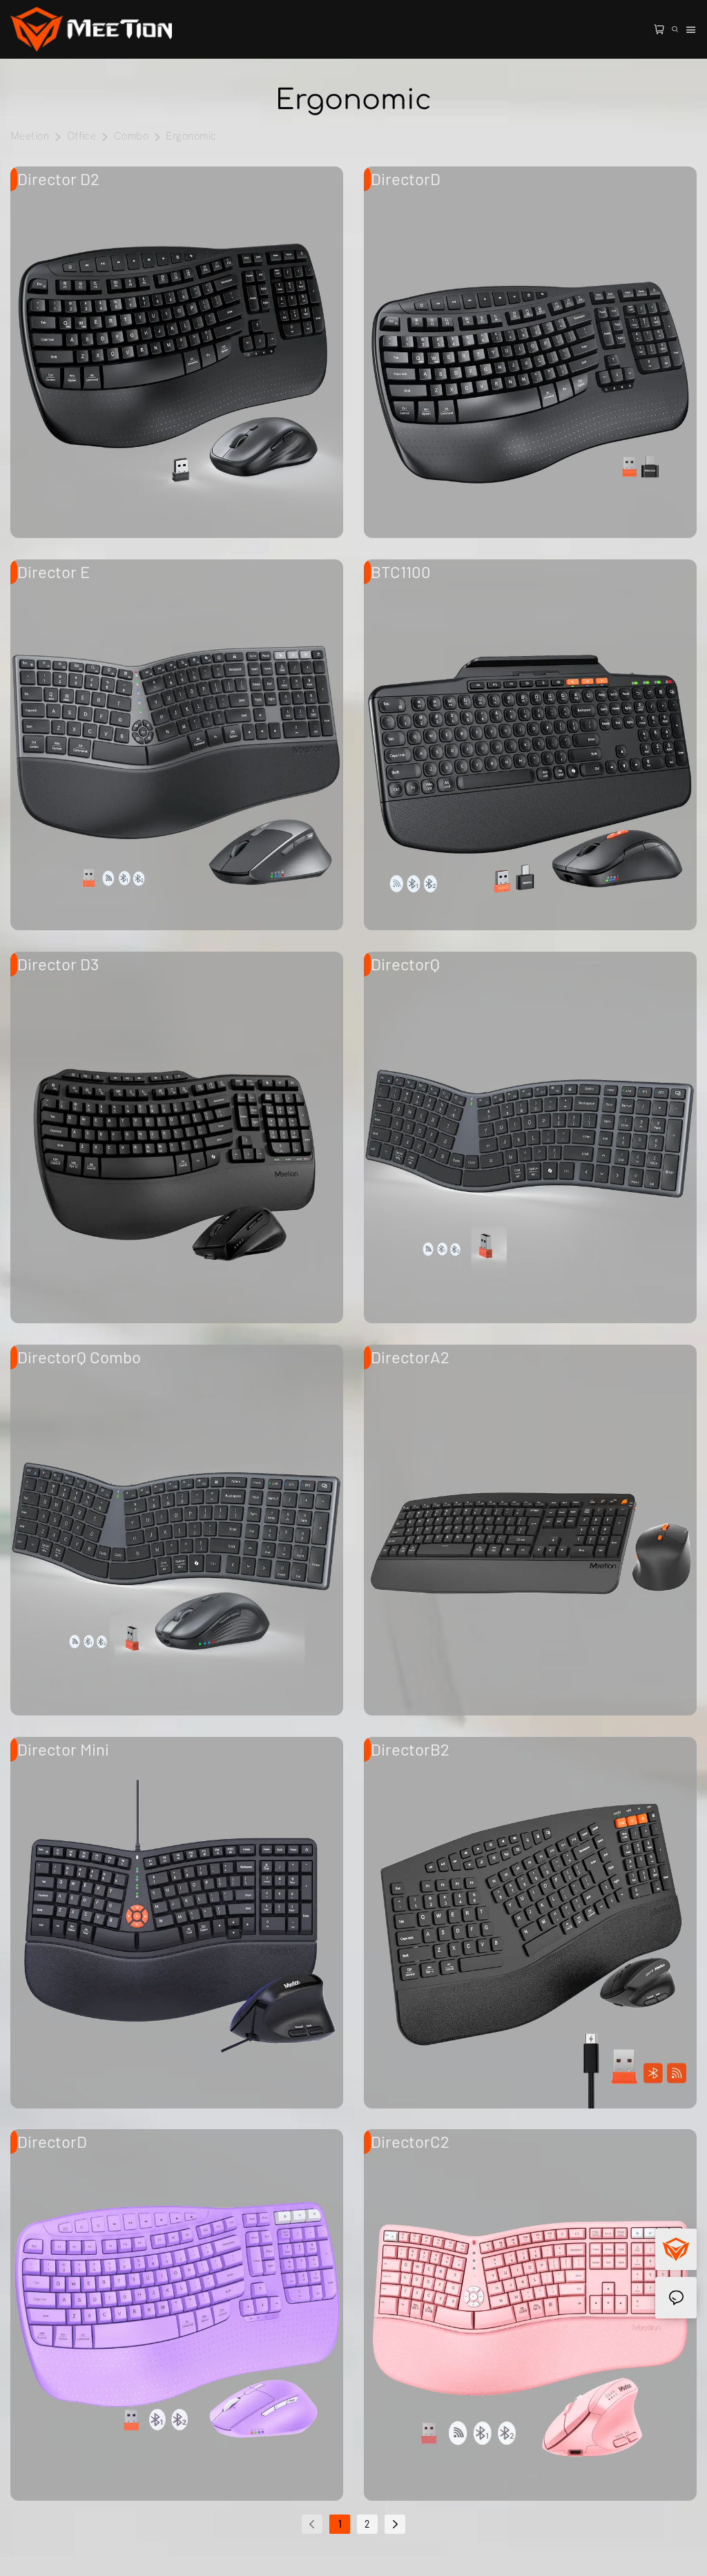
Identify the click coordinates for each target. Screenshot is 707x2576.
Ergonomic (191, 136)
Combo (131, 136)
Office (82, 136)
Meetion (30, 136)
